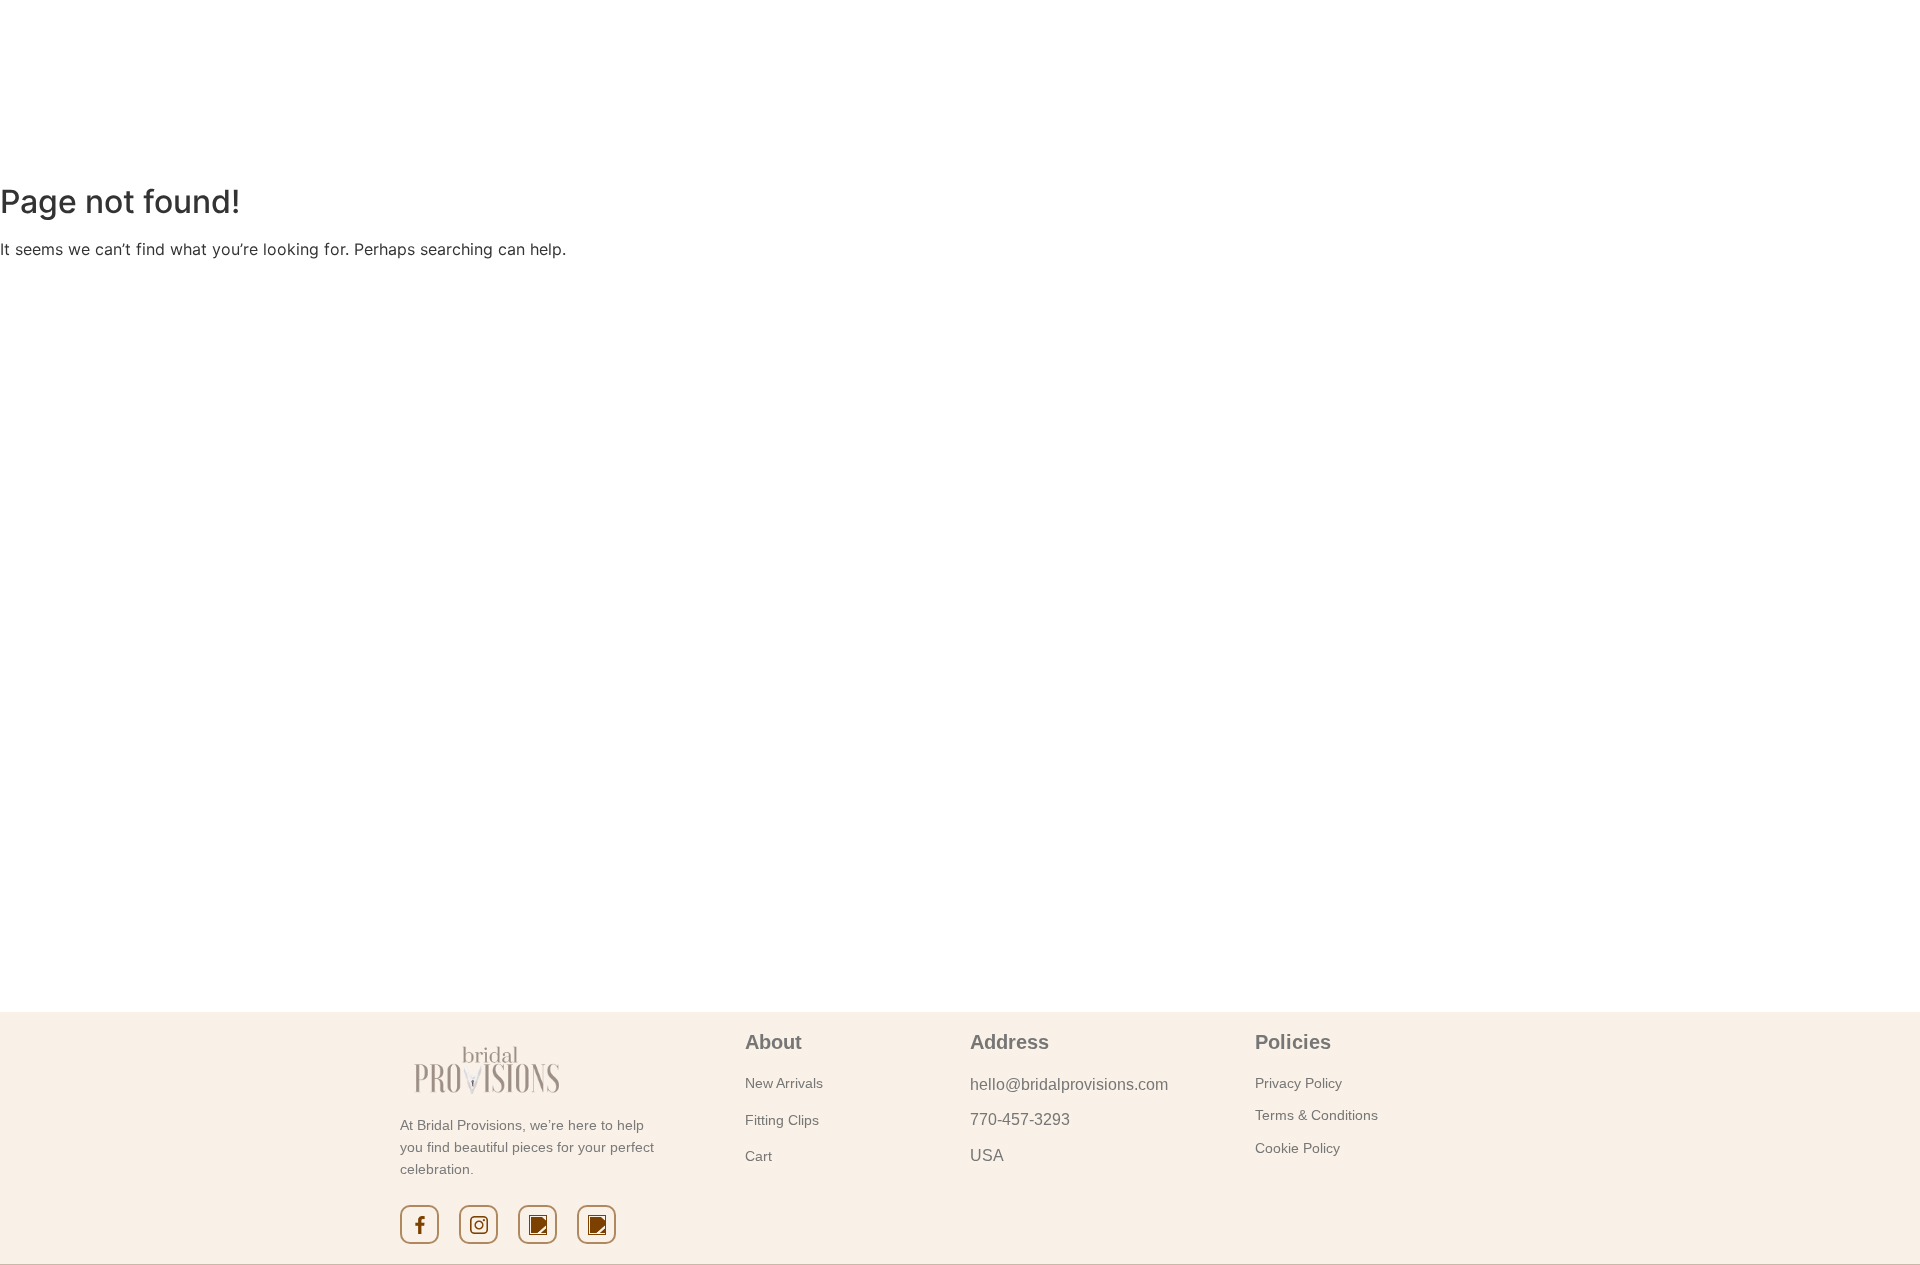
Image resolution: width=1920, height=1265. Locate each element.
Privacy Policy (1298, 1083)
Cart (758, 1156)
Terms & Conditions (1316, 1115)
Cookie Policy (1297, 1148)
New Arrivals (784, 1083)
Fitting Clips (782, 1120)
